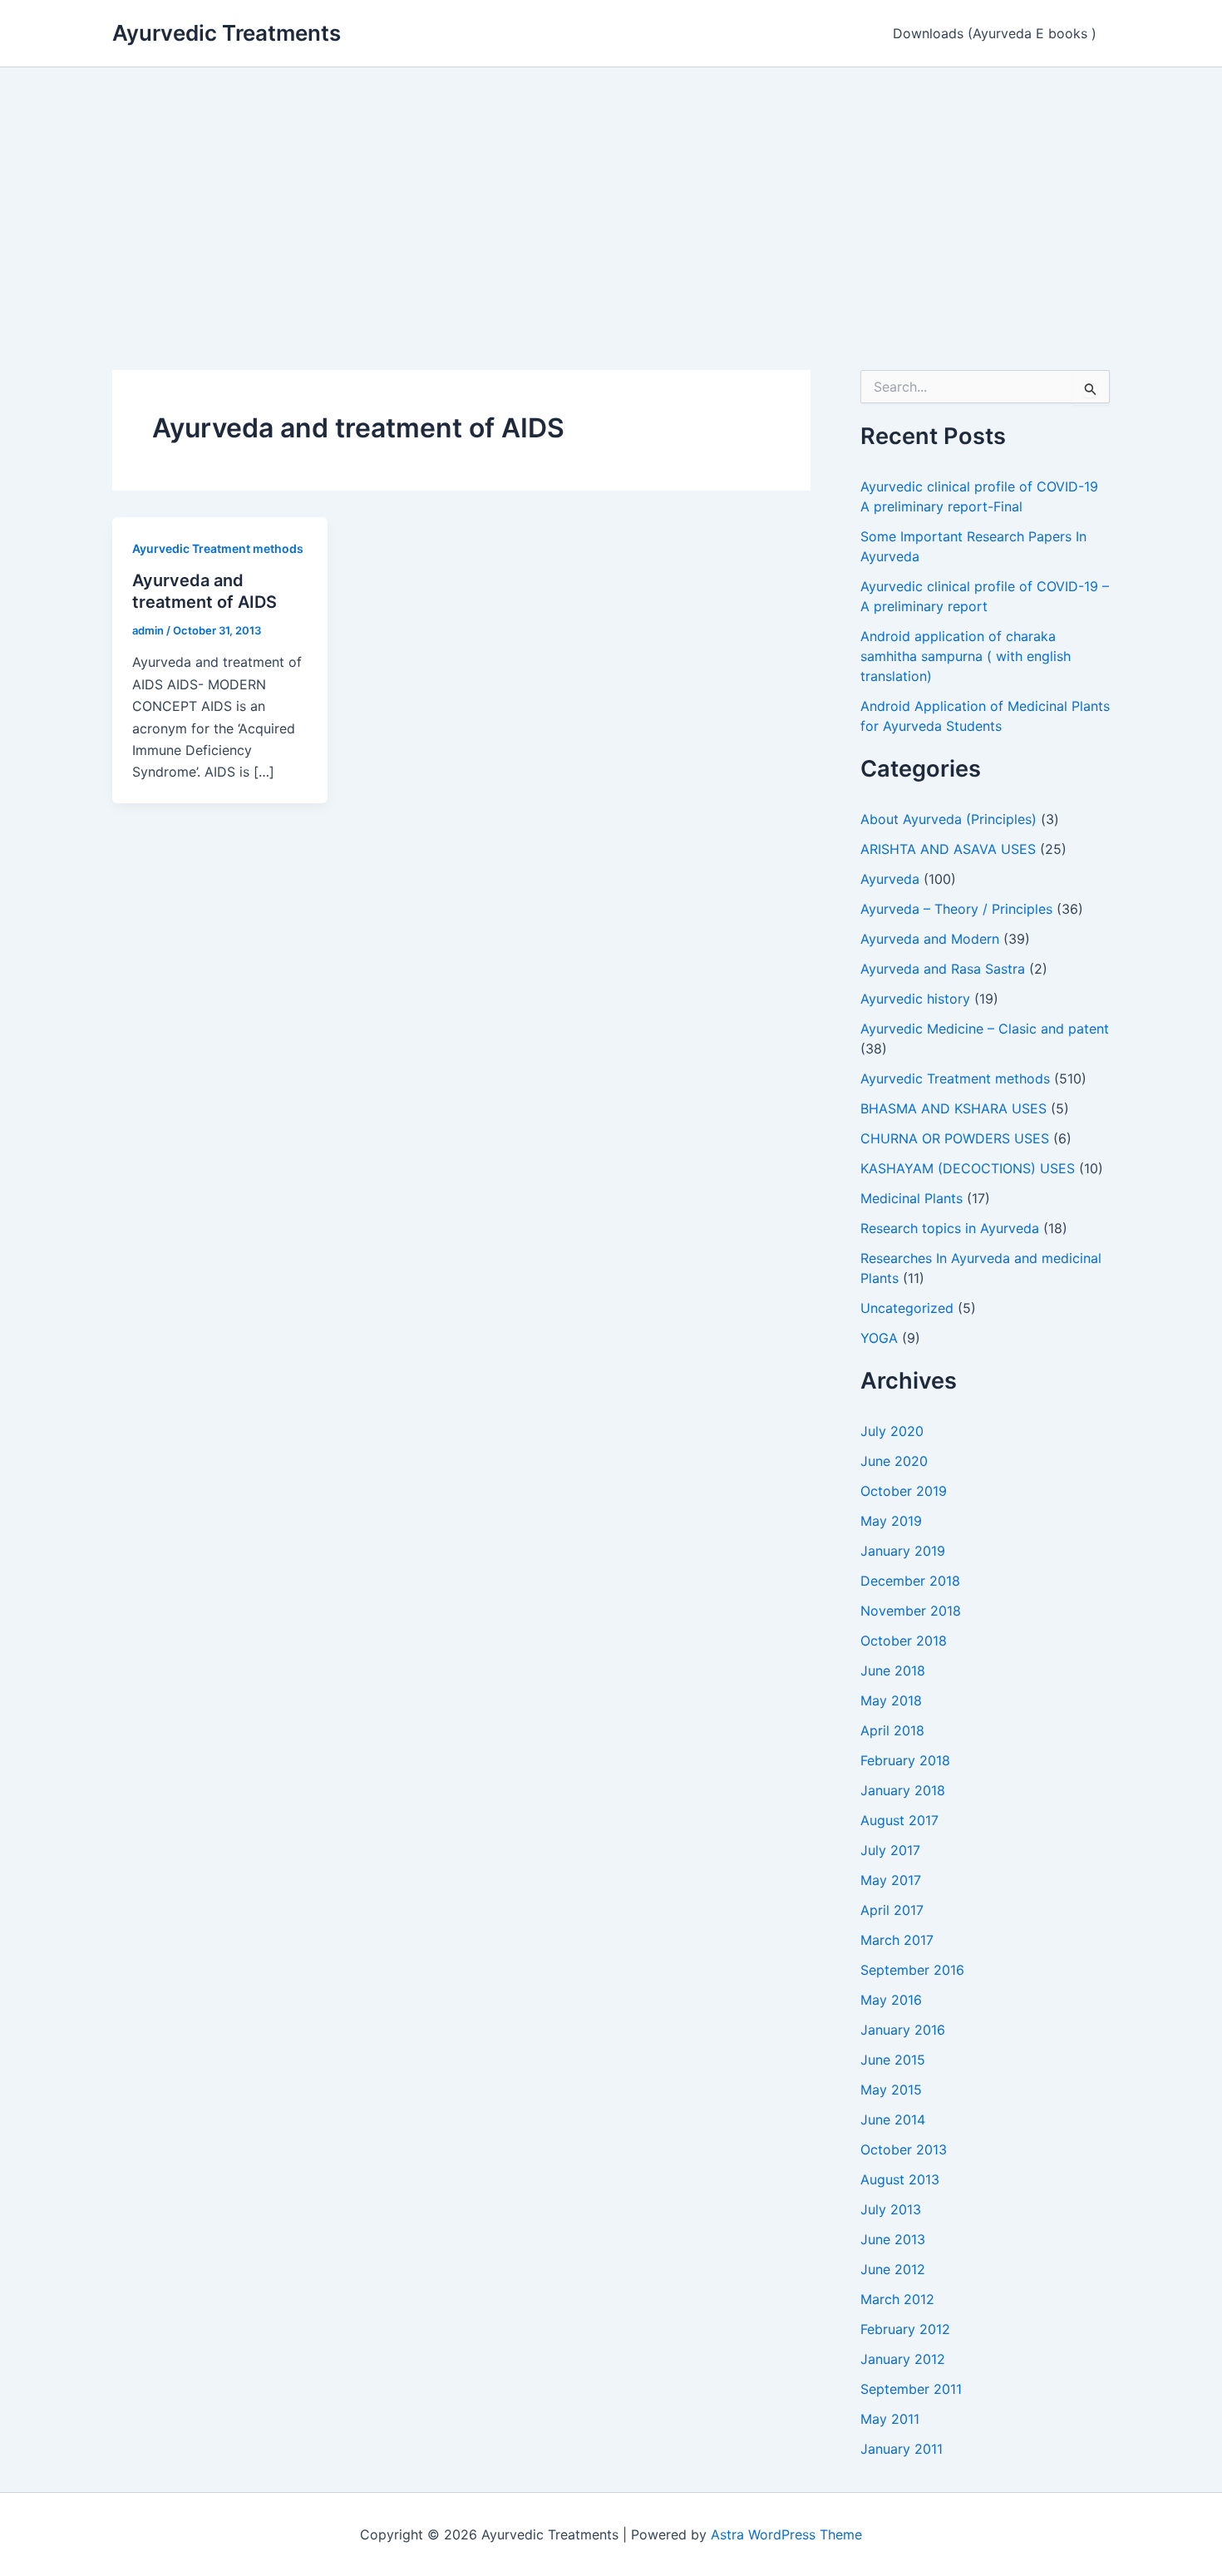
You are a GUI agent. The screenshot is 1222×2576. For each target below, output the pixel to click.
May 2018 (891, 1700)
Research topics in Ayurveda (950, 1228)
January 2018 (903, 1790)
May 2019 (891, 1521)
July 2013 (891, 2209)
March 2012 (897, 2299)
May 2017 (891, 1880)
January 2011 (902, 2449)
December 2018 (910, 1581)
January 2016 (903, 2030)
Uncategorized (907, 1308)
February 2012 (905, 2329)
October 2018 (904, 1641)
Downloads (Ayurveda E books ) (995, 33)
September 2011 (911, 2389)
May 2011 (890, 2419)
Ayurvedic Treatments (227, 33)
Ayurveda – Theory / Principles (956, 909)
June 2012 (893, 2269)
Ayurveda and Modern (930, 939)
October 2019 (904, 1491)
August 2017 (899, 1820)
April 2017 (892, 1910)
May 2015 (891, 2090)
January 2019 (903, 1551)
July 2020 (892, 1431)
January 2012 (903, 2359)
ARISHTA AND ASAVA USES (948, 849)
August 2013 (900, 2179)
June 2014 (893, 2120)
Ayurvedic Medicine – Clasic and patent (985, 1029)
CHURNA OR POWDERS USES (955, 1138)
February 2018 (905, 1760)
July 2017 (890, 1850)
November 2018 (911, 1611)
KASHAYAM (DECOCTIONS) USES (968, 1168)
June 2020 (894, 1461)
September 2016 (912, 1970)
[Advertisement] (611, 192)
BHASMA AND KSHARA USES (953, 1108)
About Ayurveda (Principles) (949, 819)
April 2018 (892, 1730)
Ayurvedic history (915, 999)
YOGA (879, 1338)
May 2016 (891, 2000)
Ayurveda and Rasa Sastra (943, 969)
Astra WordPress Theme (786, 2534)
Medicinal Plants (912, 1198)
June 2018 (893, 1670)
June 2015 (893, 2060)
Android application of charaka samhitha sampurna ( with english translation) (966, 656)
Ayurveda (890, 879)
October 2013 (904, 2149)
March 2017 (897, 1940)
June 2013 (893, 2239)
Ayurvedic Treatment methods (218, 548)
